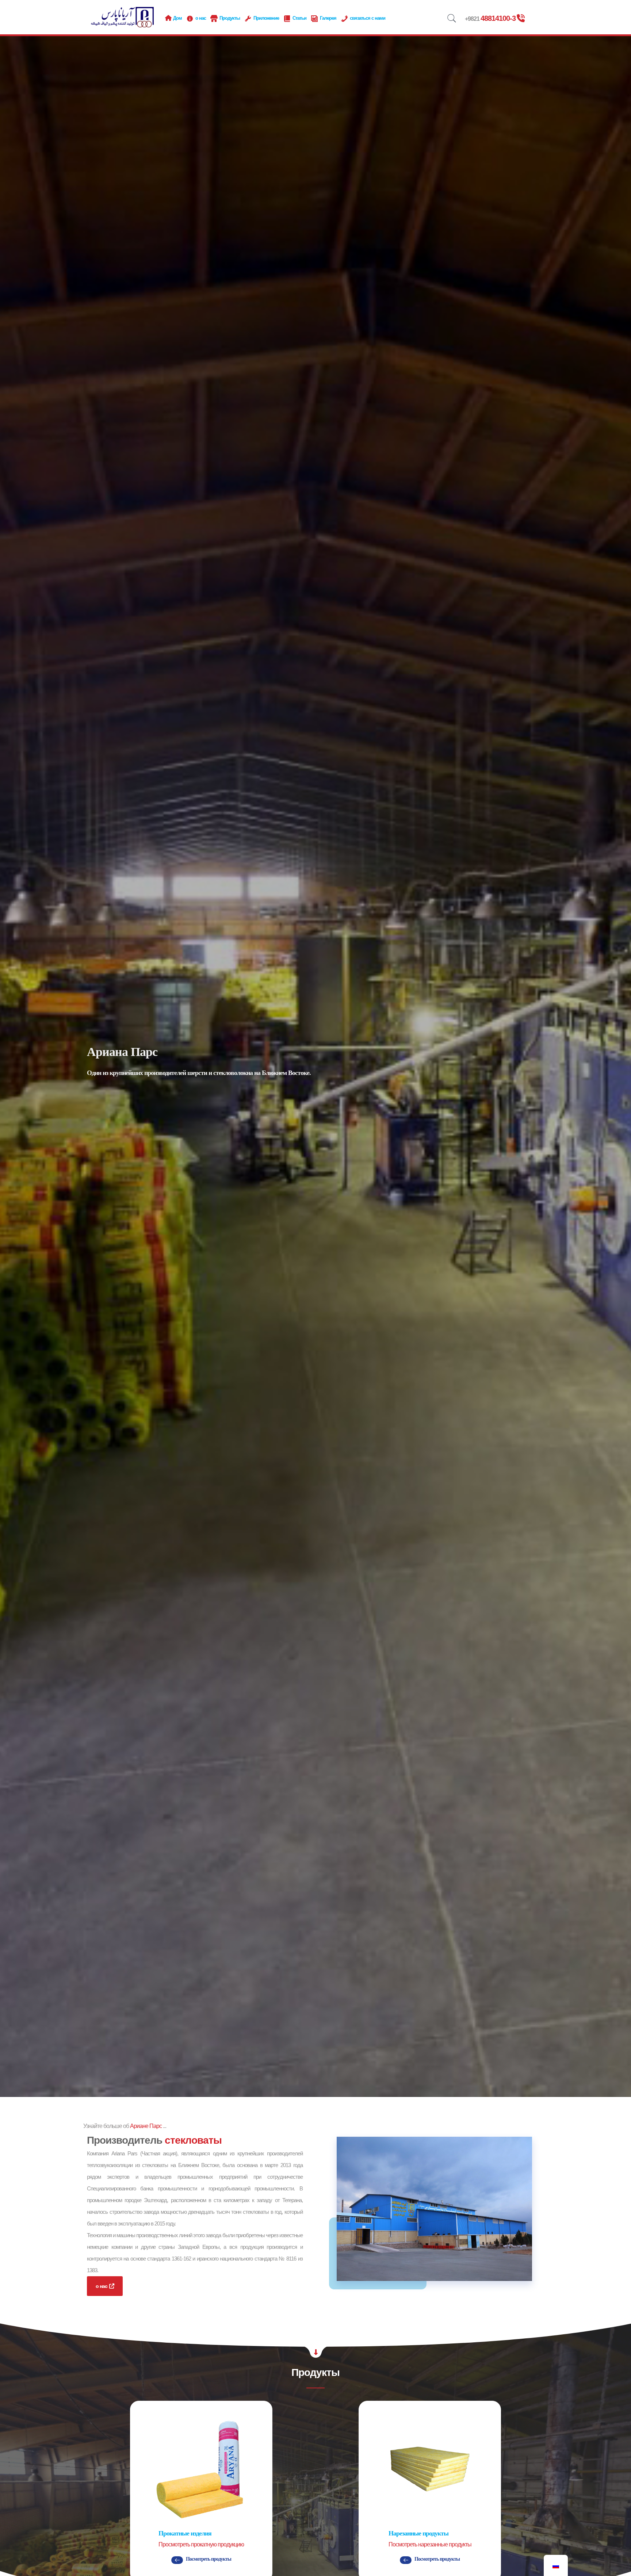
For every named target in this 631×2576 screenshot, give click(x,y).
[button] (177, 2560)
